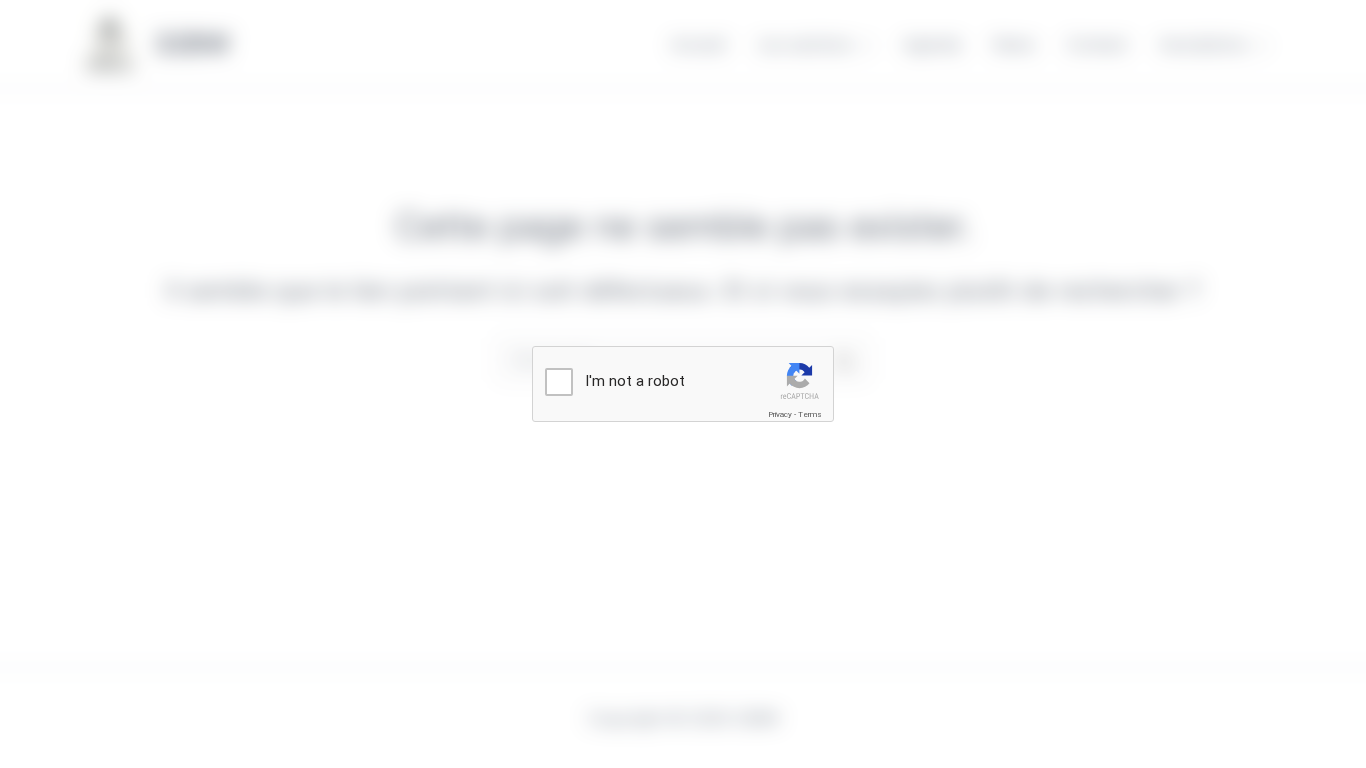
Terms (810, 414)
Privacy (780, 414)
